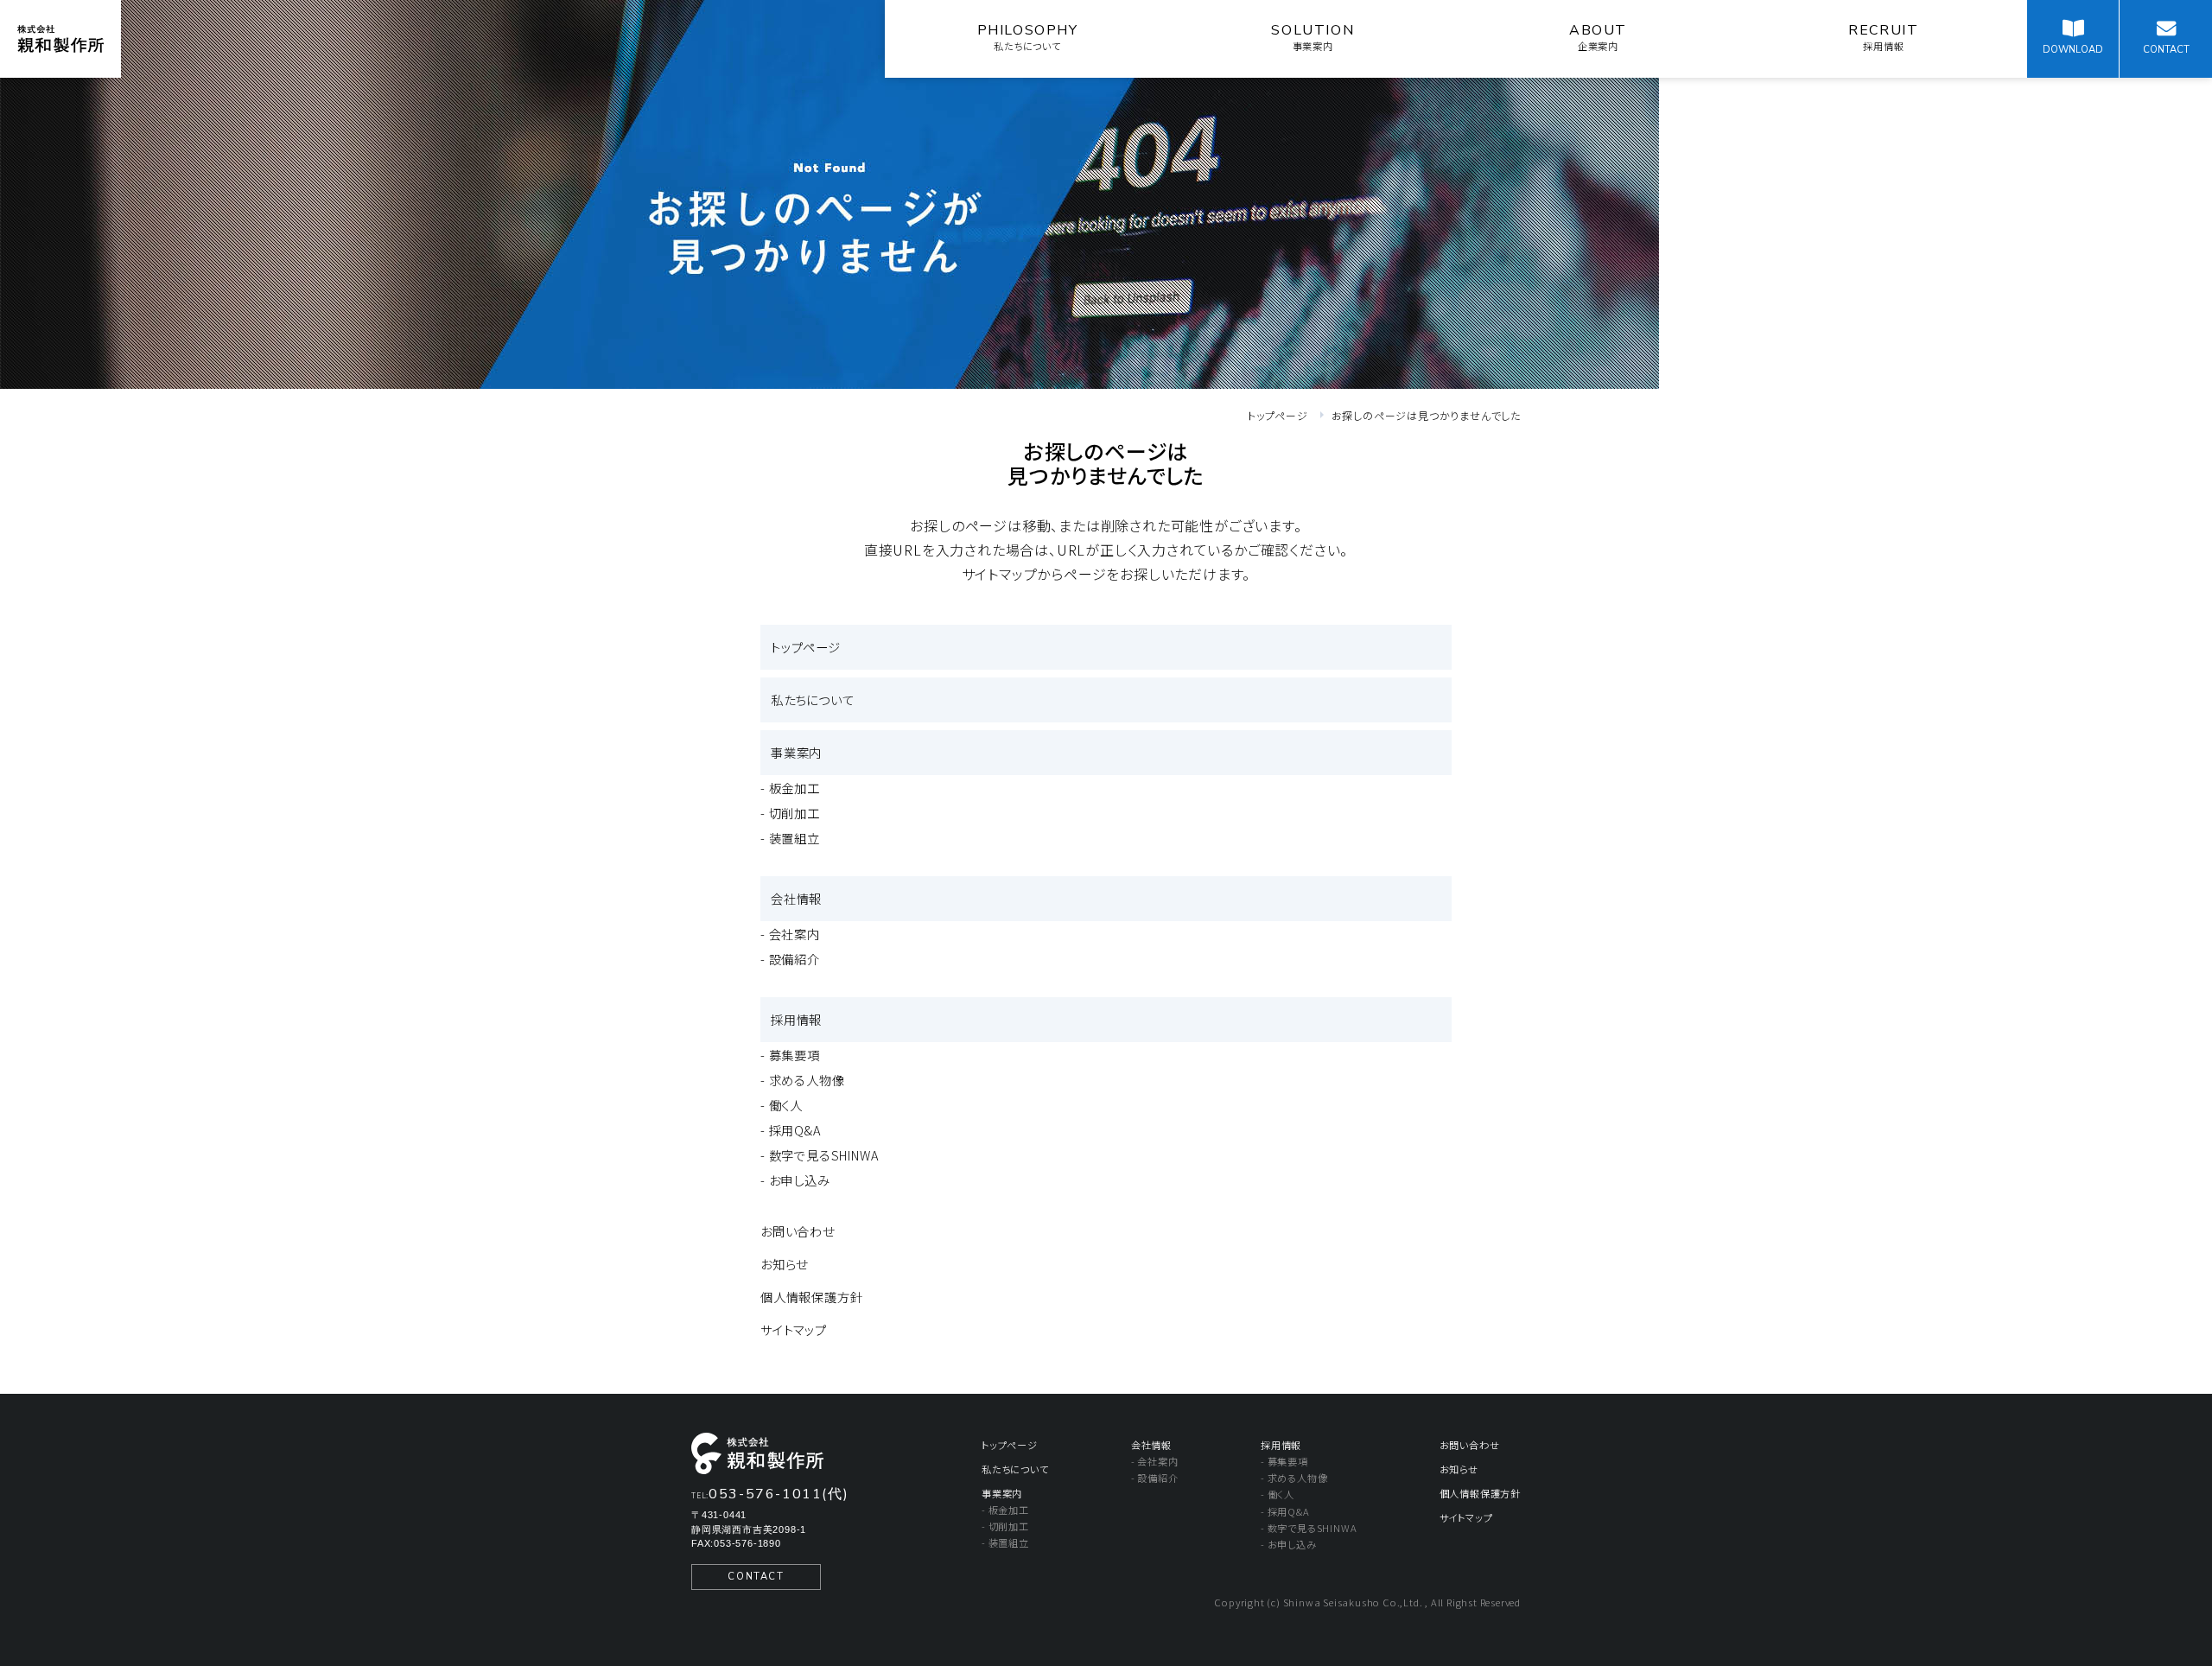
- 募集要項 (790, 1055)
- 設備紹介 (790, 959)
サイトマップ (794, 1329)
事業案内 (796, 752)
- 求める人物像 (802, 1080)
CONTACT (756, 1577)
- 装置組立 (790, 838)
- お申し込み (795, 1180)
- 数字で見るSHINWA (819, 1155)
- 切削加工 (790, 813)
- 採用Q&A (791, 1130)
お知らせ (784, 1264)
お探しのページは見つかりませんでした (1426, 415)
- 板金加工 (790, 788)
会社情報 (796, 898)
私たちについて (813, 699)
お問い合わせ (798, 1231)
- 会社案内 (790, 934)
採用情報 (796, 1019)
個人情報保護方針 (811, 1297)
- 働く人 (782, 1105)
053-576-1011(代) (779, 1494)
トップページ (1278, 415)
